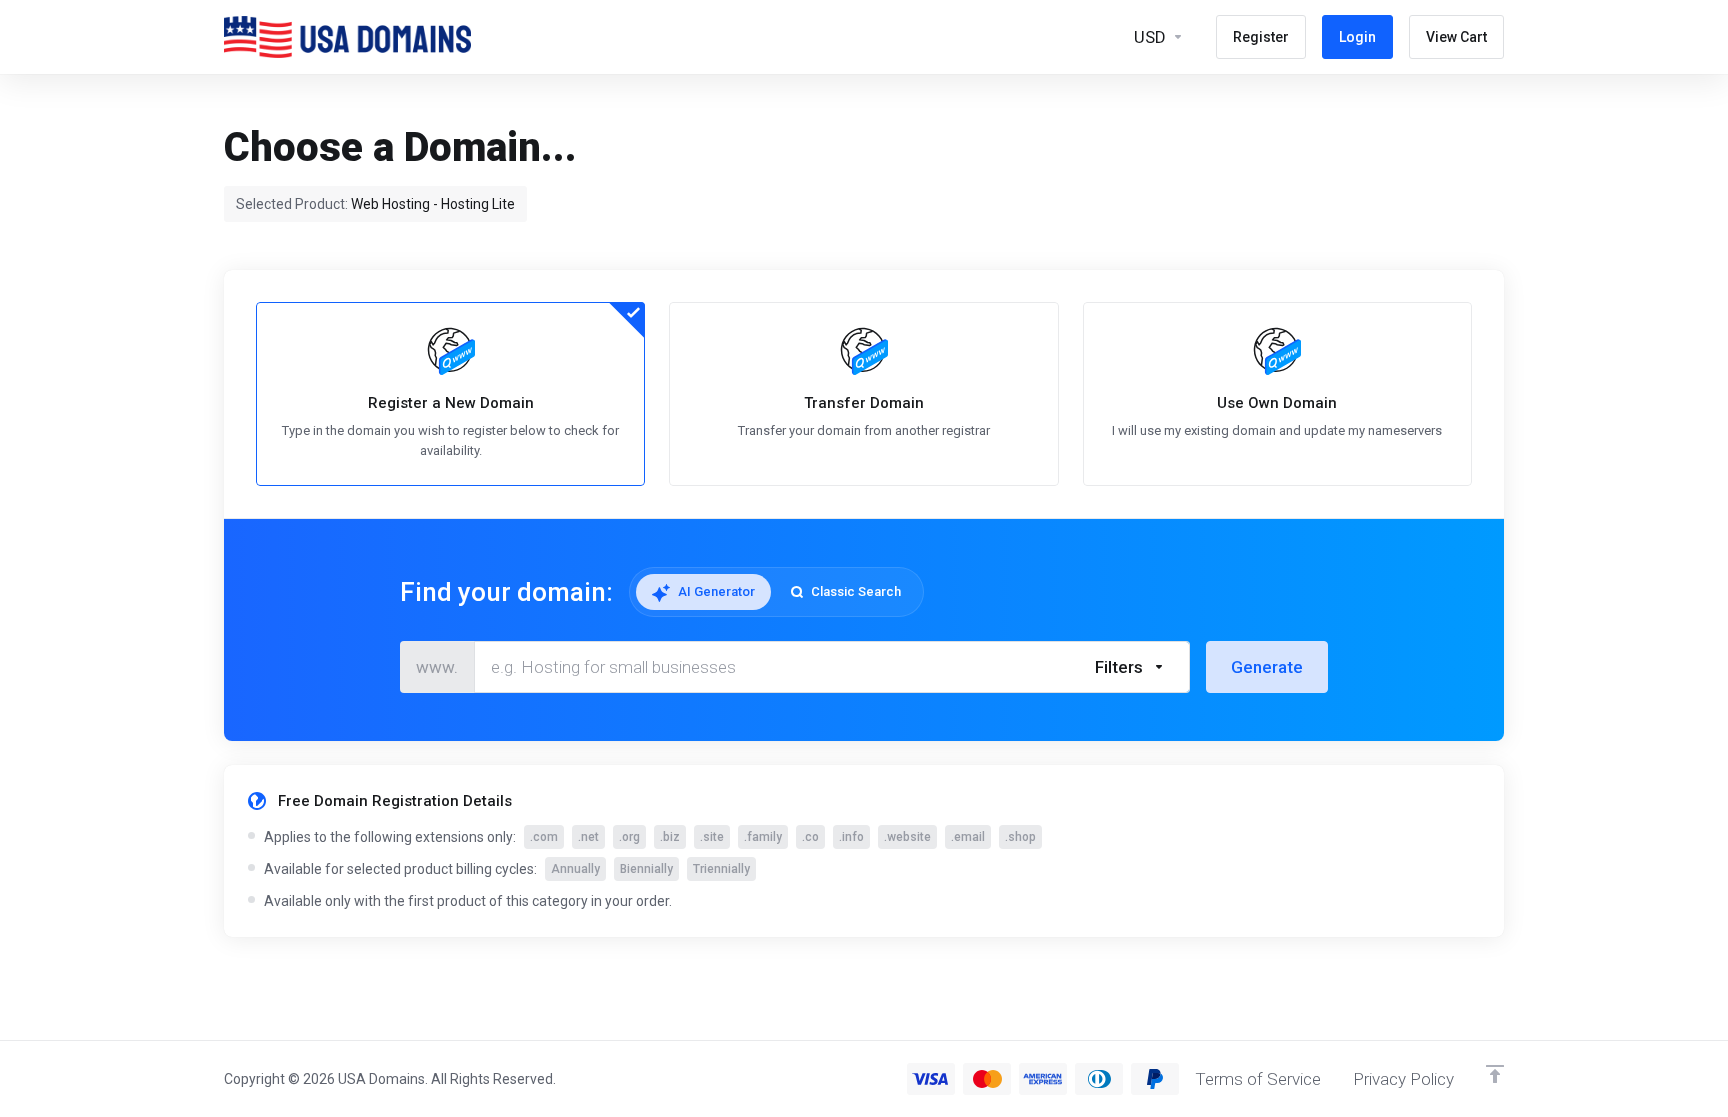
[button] (1130, 667)
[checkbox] (1227, 750)
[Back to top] (1495, 1074)
